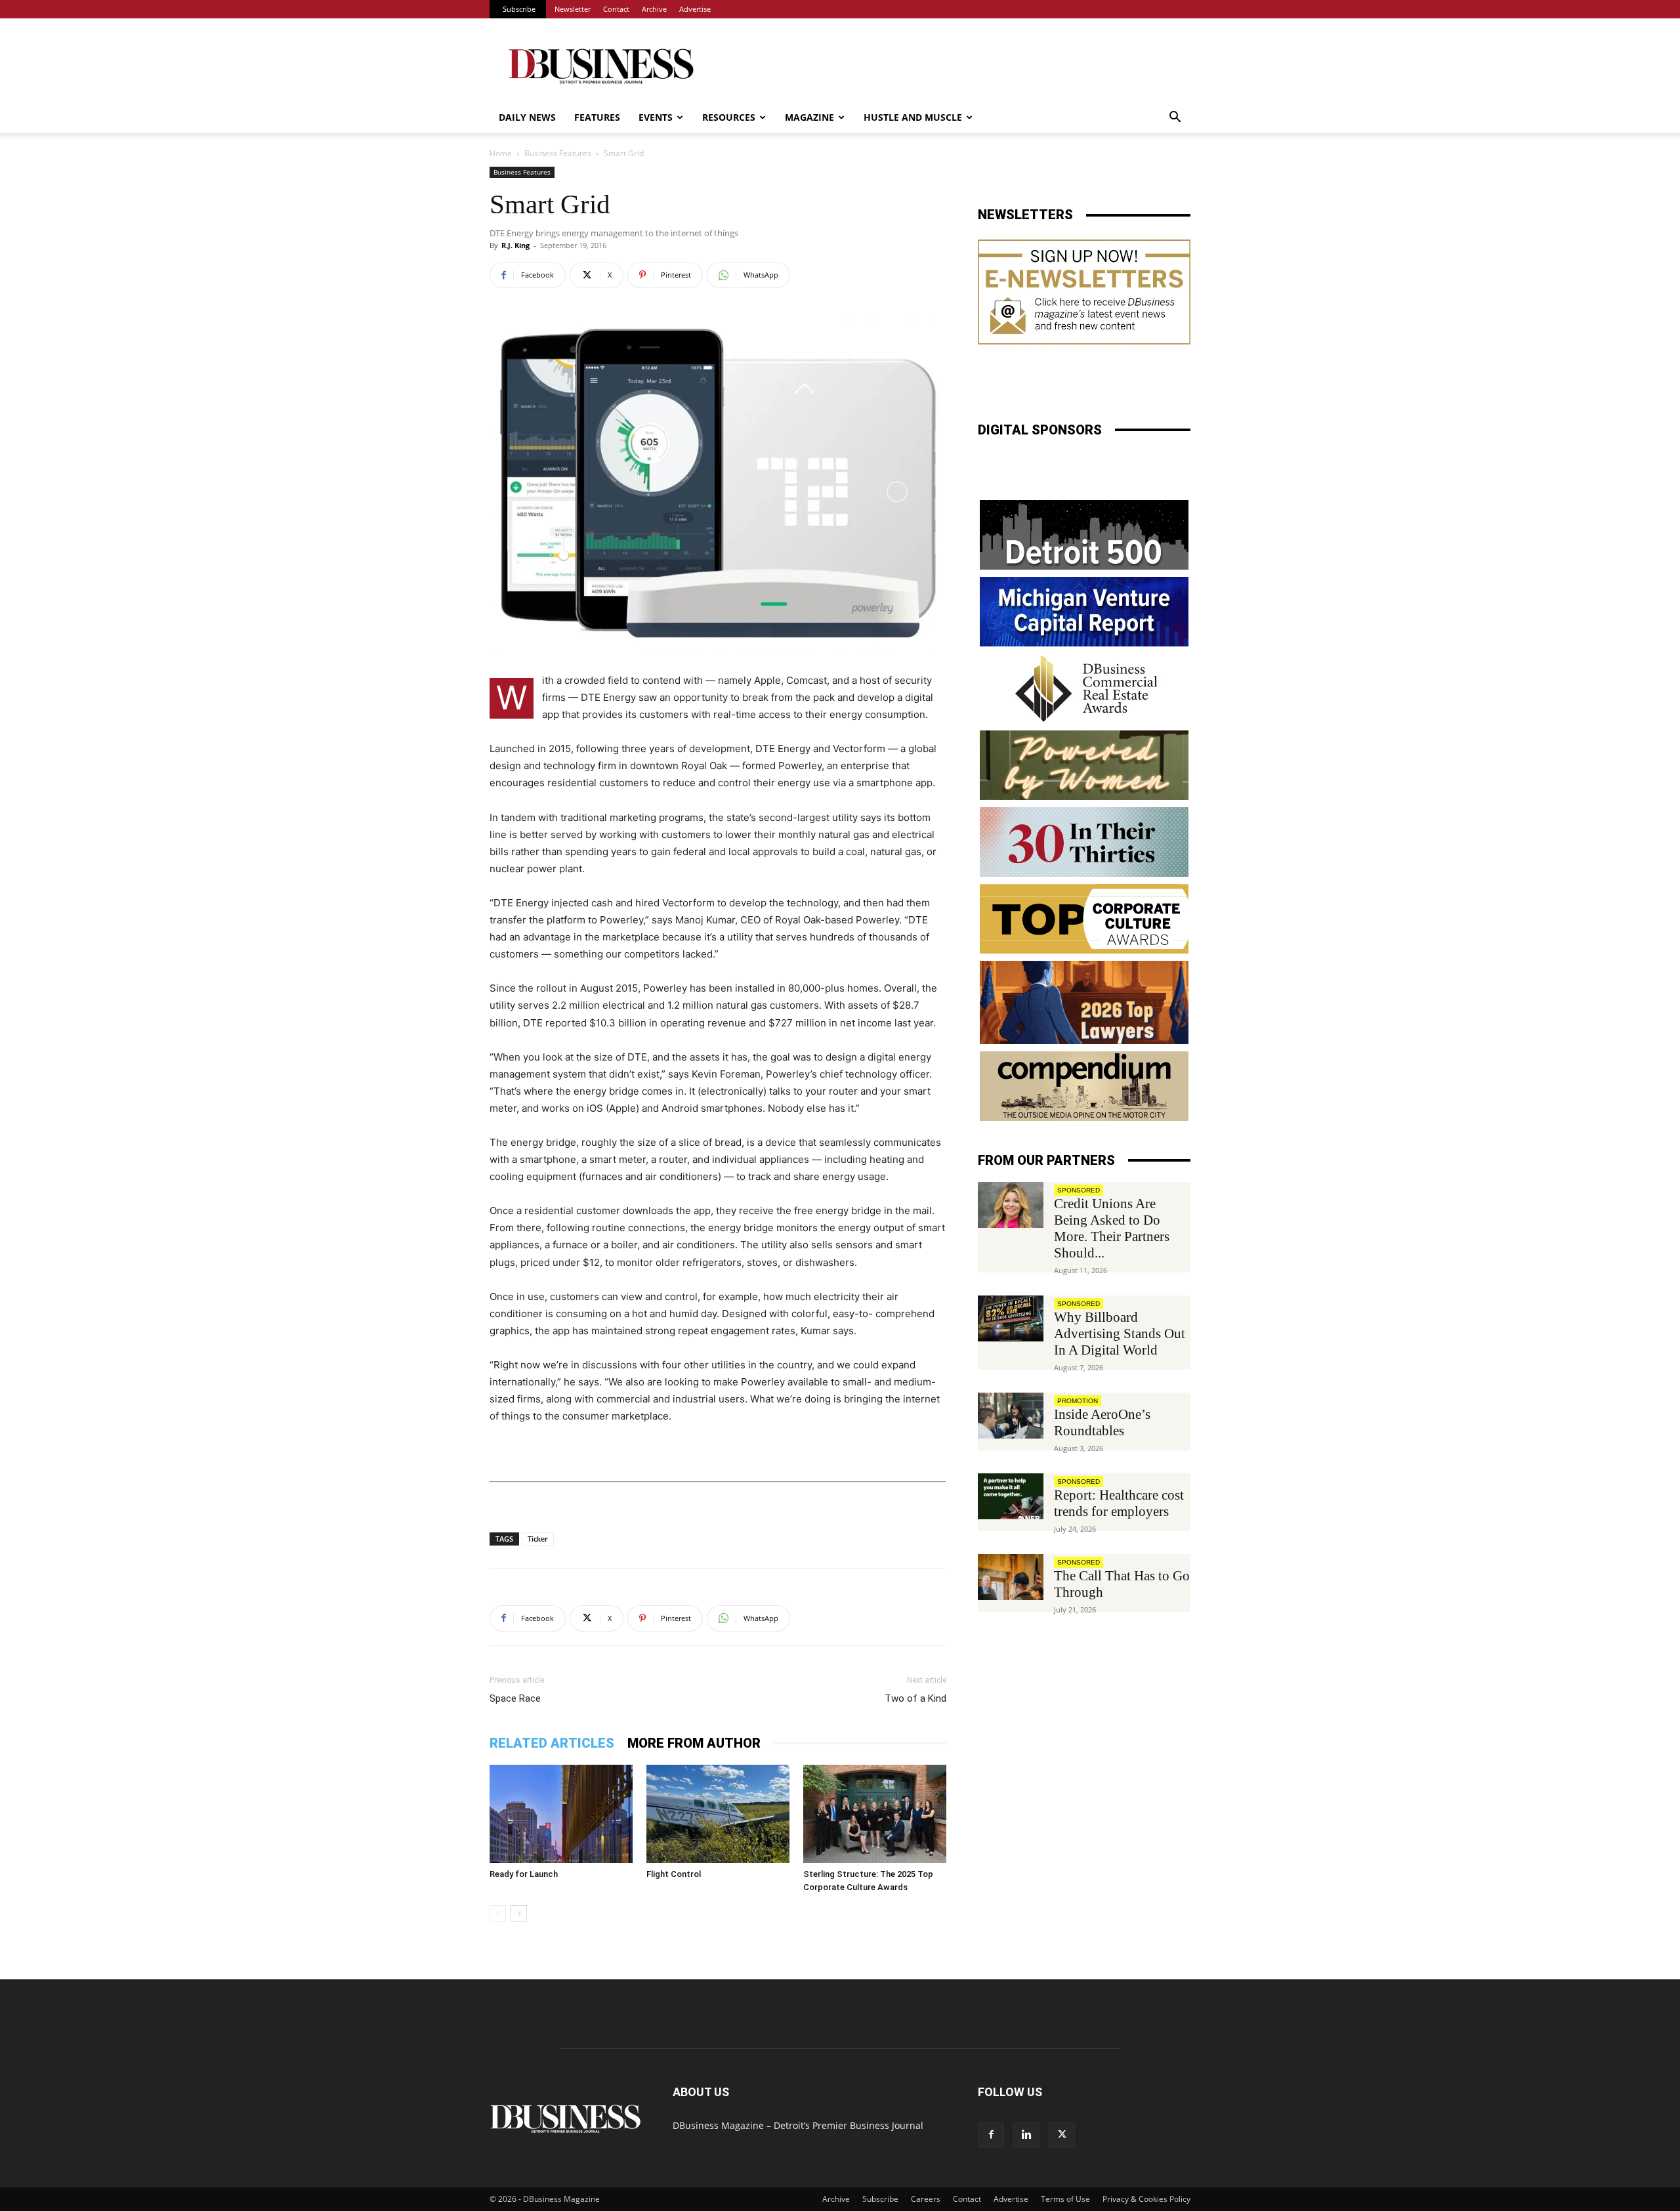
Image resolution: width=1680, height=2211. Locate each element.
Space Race (515, 1698)
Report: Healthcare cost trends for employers (1119, 1503)
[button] (1175, 118)
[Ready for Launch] (561, 1814)
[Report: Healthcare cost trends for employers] (1011, 1496)
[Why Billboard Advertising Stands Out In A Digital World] (1011, 1318)
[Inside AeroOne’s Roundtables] (1011, 1416)
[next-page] (519, 1913)
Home (501, 153)
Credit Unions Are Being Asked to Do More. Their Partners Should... (1112, 1228)
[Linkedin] (1026, 2135)
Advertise (695, 9)
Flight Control (674, 1874)
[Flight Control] (718, 1814)
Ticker (538, 1539)
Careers (926, 2199)
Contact (616, 9)
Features (597, 117)
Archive (654, 9)
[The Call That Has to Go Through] (1011, 1577)
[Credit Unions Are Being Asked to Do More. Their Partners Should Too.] (1011, 1205)
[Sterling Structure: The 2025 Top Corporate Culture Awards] (875, 1814)
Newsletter (573, 9)
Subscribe (519, 9)
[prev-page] (498, 1913)
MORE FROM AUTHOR (694, 1743)
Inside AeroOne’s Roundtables (1102, 1422)
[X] (1062, 2135)
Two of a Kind (915, 1698)
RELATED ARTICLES (552, 1743)
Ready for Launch (524, 1874)
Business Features (558, 153)
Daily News (527, 117)
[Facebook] (991, 2135)
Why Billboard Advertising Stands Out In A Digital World (1120, 1334)
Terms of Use (1065, 2199)
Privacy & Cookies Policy (1146, 2199)
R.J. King (515, 245)
